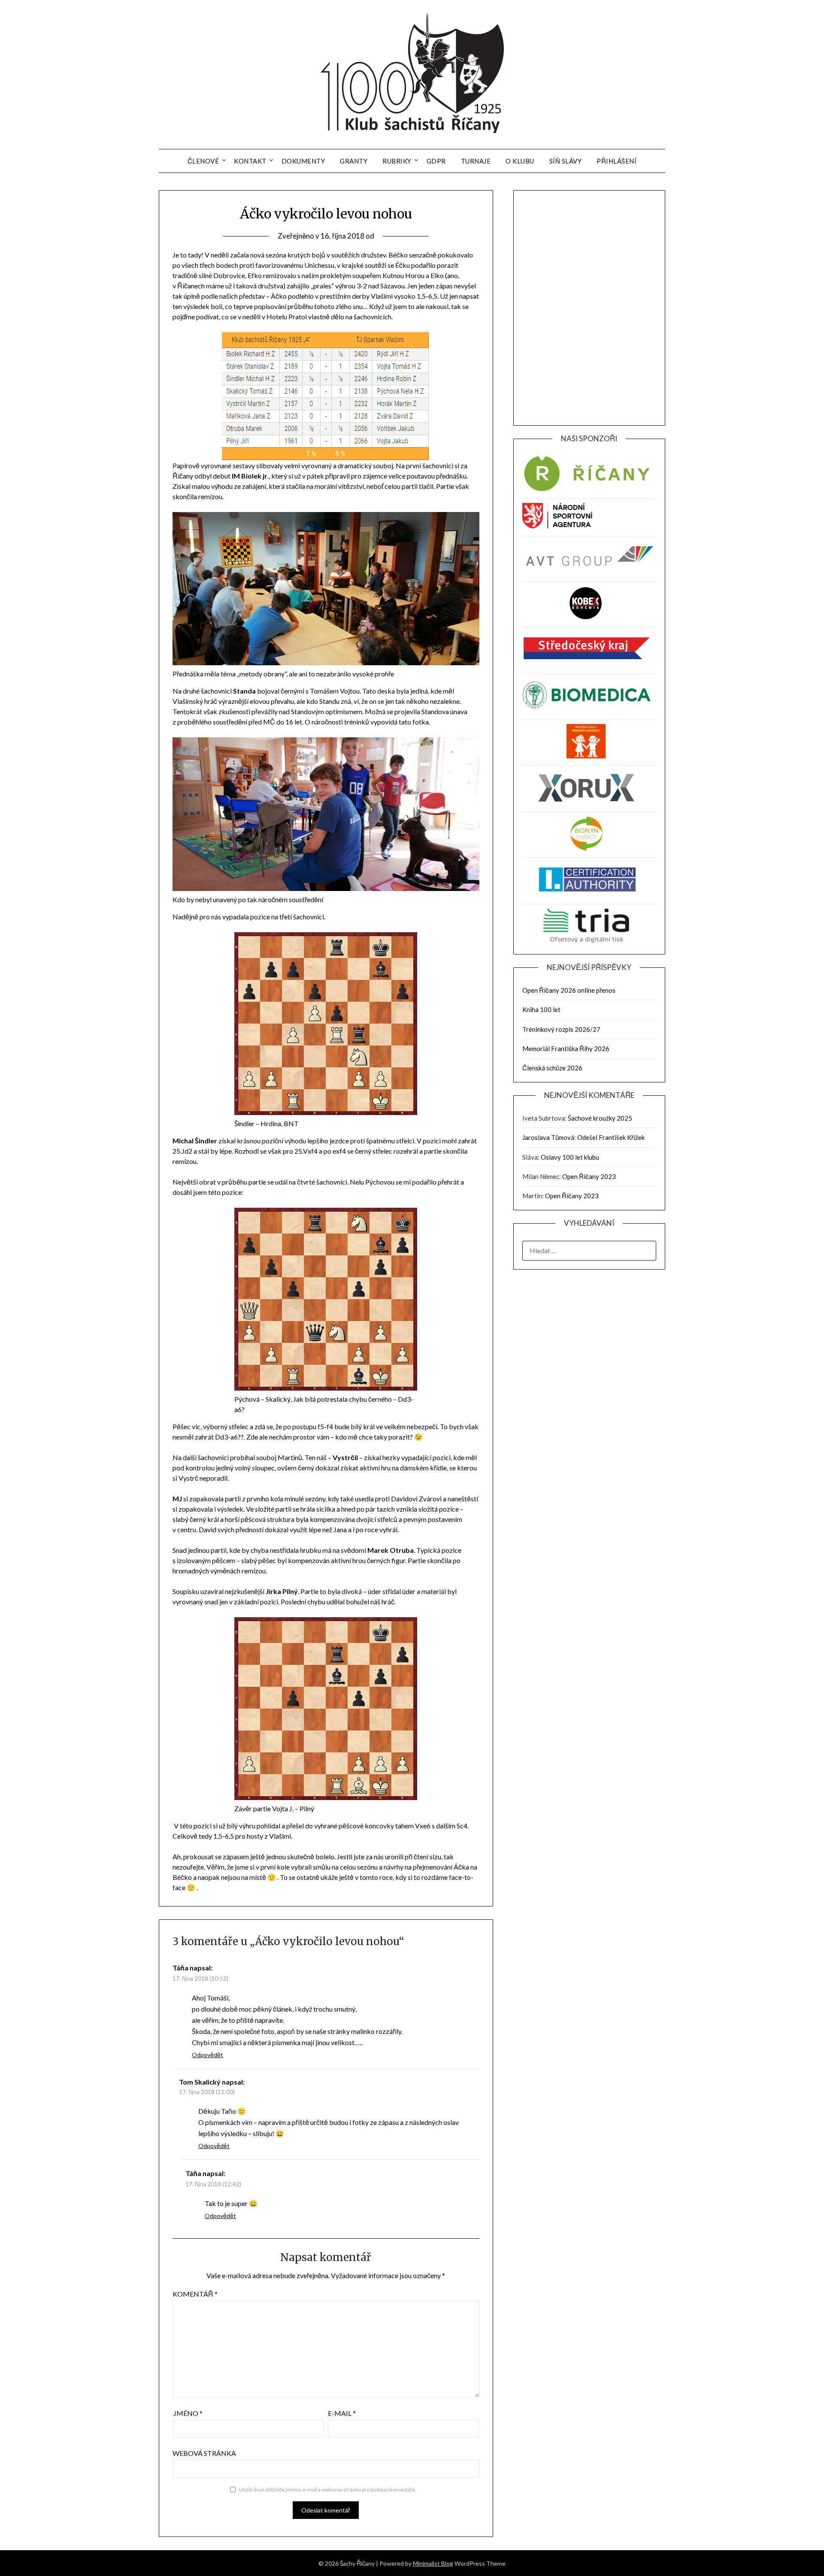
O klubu (520, 161)
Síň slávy (566, 161)
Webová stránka (204, 2453)
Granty (354, 161)
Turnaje (476, 161)
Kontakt (250, 161)
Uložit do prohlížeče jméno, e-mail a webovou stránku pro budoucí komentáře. (327, 2490)
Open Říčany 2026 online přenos (569, 990)
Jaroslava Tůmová (548, 1137)
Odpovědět (208, 2055)
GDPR (436, 161)
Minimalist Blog (433, 2563)
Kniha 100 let (541, 1009)
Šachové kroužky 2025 (600, 1118)
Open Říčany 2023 (589, 1176)
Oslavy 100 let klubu (570, 1157)
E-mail (342, 2413)
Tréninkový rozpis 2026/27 (561, 1029)
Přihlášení (616, 161)
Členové (203, 161)
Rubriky (397, 161)
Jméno (188, 2413)
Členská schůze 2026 (552, 1068)
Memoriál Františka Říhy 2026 (566, 1049)
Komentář (195, 2294)
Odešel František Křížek (611, 1137)
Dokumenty (303, 161)
